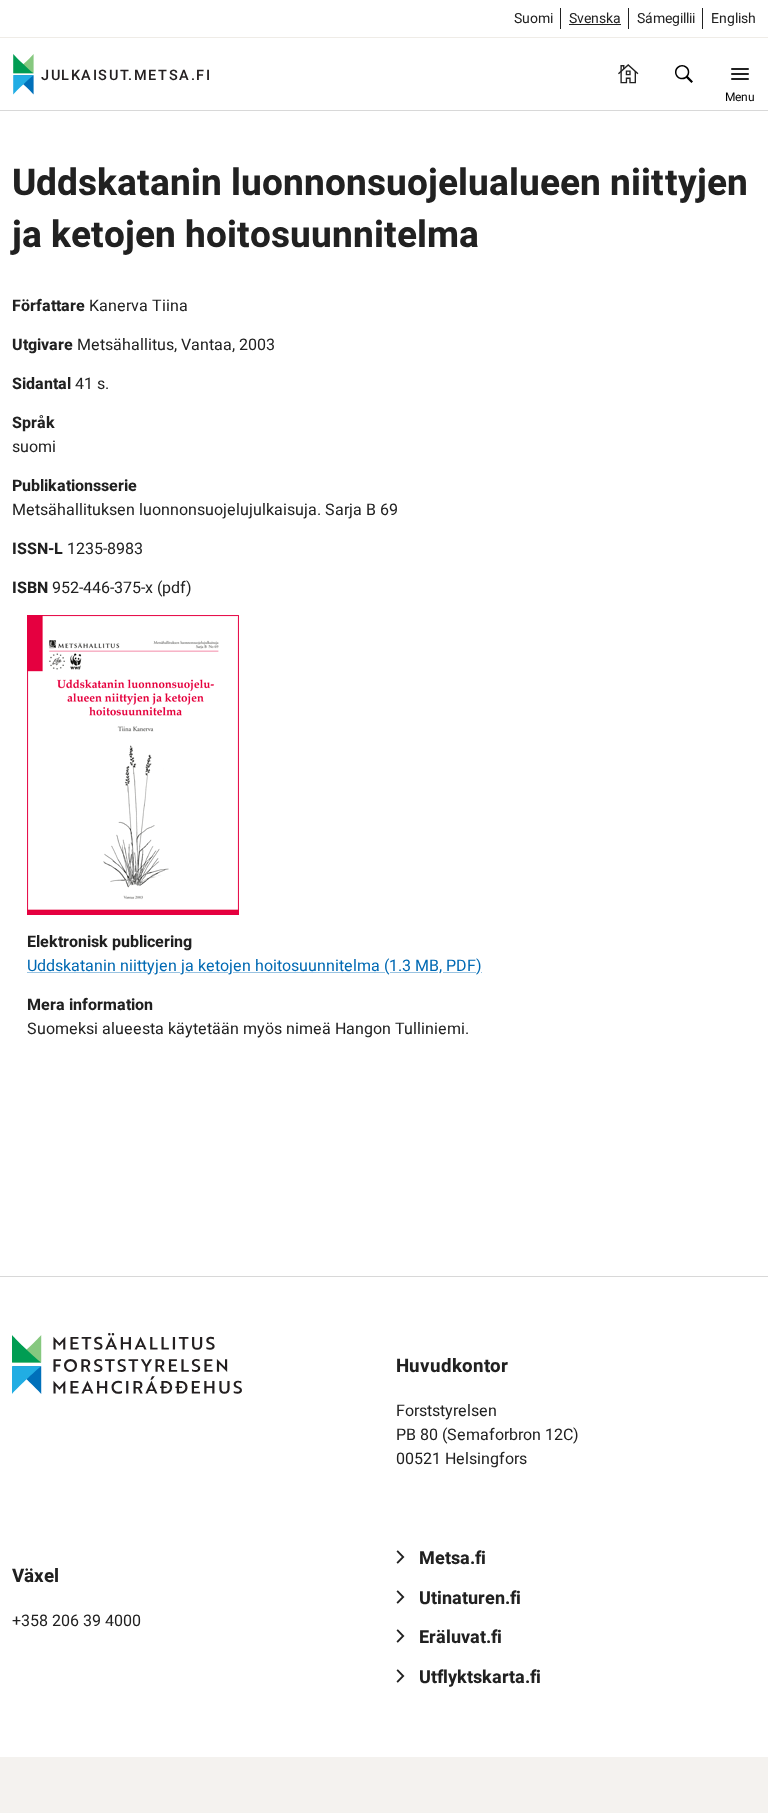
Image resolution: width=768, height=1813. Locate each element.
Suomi (533, 18)
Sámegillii (666, 18)
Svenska (595, 18)
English (733, 18)
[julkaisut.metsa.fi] (127, 1364)
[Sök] (684, 74)
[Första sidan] (628, 74)
